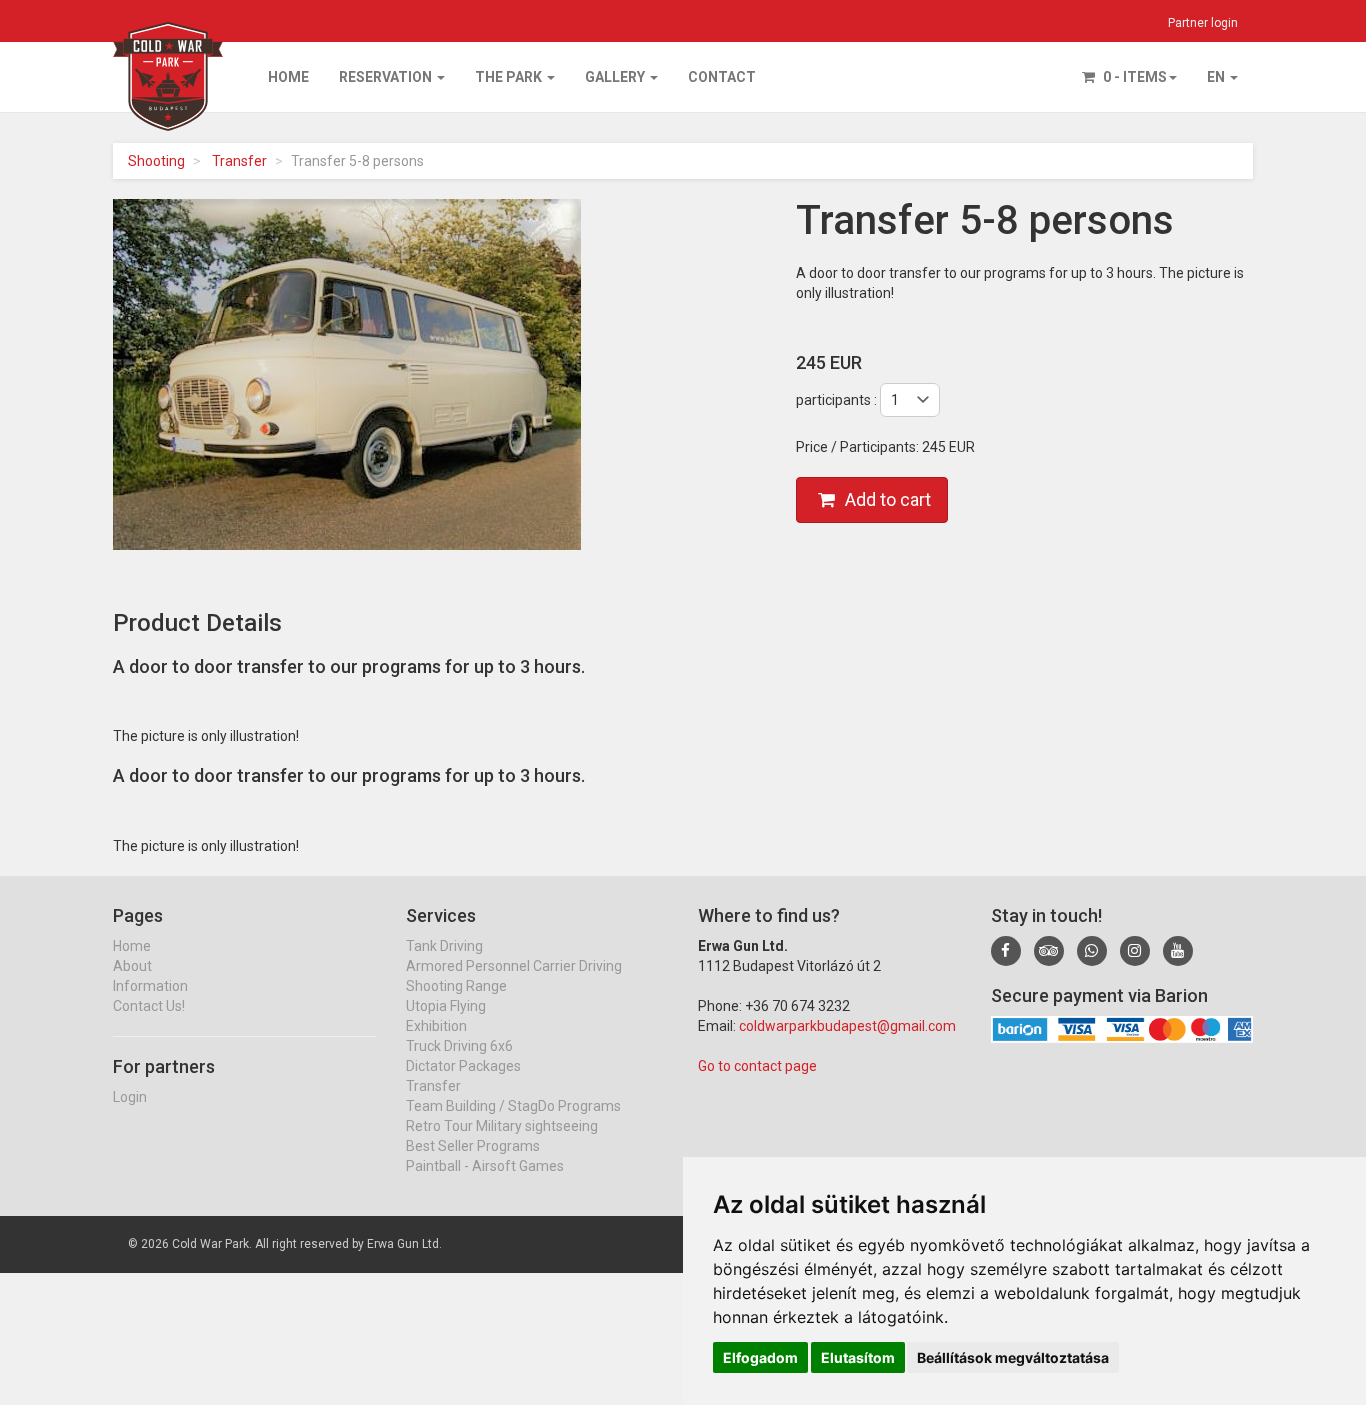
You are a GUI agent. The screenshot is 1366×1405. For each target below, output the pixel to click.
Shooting (156, 161)
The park (510, 77)
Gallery (616, 77)
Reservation (387, 77)
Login (130, 1097)
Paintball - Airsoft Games (485, 1166)
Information (150, 986)
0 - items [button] (1133, 77)
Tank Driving (444, 946)
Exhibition (436, 1026)
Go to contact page (757, 1066)
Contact (722, 77)
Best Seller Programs (473, 1146)
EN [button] (1217, 77)
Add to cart (888, 499)
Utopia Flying (446, 1006)
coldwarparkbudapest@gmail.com (847, 1026)
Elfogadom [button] (760, 1357)
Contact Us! (149, 1006)
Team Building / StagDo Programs (513, 1106)
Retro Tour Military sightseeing (502, 1126)
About (132, 966)
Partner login (1203, 23)
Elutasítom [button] (858, 1357)
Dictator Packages (463, 1066)
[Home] (168, 47)
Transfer (239, 161)
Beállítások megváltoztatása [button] (1013, 1357)
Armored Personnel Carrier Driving (514, 966)
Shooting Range (456, 986)
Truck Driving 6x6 (459, 1046)
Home (288, 77)
